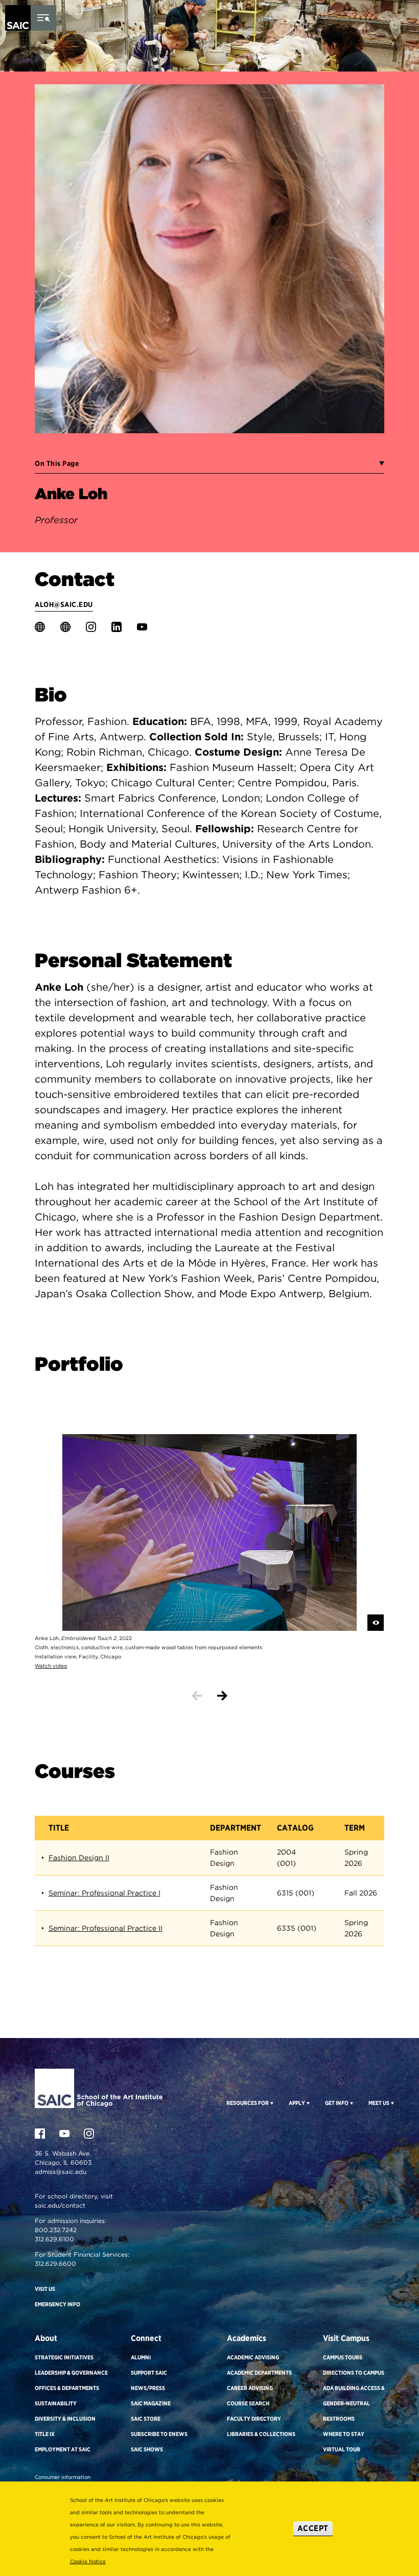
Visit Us (45, 2289)
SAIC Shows (147, 2449)
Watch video (51, 1666)
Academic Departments (259, 2373)
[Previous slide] (197, 1696)
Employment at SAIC (63, 2449)
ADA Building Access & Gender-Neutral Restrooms (354, 2403)
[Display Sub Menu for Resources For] (271, 2103)
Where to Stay (344, 2434)
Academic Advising (253, 2357)
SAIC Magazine (151, 2403)
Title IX (45, 2434)
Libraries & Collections (261, 2434)
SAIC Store (146, 2419)
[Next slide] (222, 1696)
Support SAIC (149, 2373)
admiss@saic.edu (61, 2172)
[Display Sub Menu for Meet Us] (392, 2103)
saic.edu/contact (60, 2205)
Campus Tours (343, 2357)
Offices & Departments (67, 2388)
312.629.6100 (54, 2239)
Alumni (141, 2357)
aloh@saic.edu (64, 604)
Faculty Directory (254, 2419)
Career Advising (250, 2388)
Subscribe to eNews (159, 2434)
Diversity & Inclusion (65, 2419)
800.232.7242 (56, 2230)
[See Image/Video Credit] (376, 1623)
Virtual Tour (342, 2449)
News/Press (148, 2388)
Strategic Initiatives (64, 2357)
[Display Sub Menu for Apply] (307, 2103)
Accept (313, 2528)
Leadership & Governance (71, 2373)
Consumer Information (63, 2477)
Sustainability (56, 2403)
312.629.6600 (55, 2264)
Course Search (248, 2403)
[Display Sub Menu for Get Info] (351, 2103)
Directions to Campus (354, 2373)
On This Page (57, 463)
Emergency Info (57, 2304)
